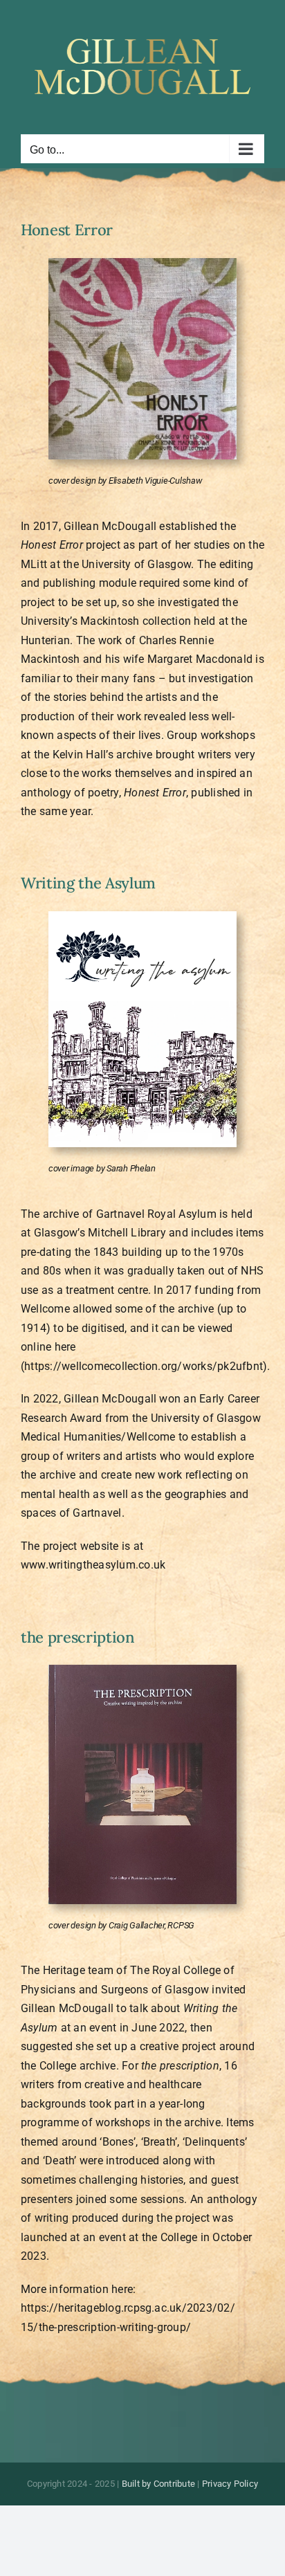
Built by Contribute (159, 2484)
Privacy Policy (230, 2484)
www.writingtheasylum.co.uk (93, 1565)
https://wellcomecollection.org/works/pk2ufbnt (144, 1366)
